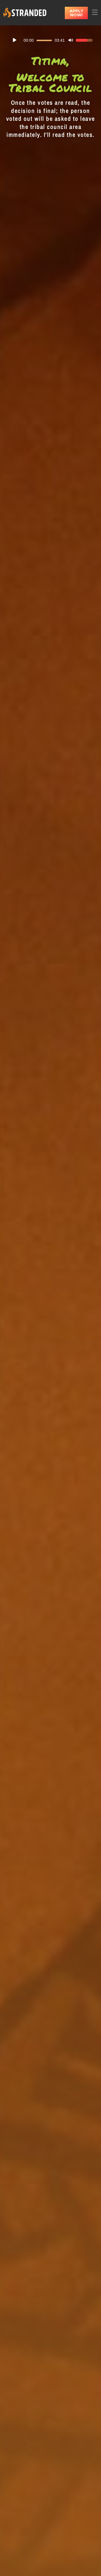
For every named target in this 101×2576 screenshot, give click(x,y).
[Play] (15, 40)
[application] (50, 40)
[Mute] (71, 40)
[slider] (84, 40)
